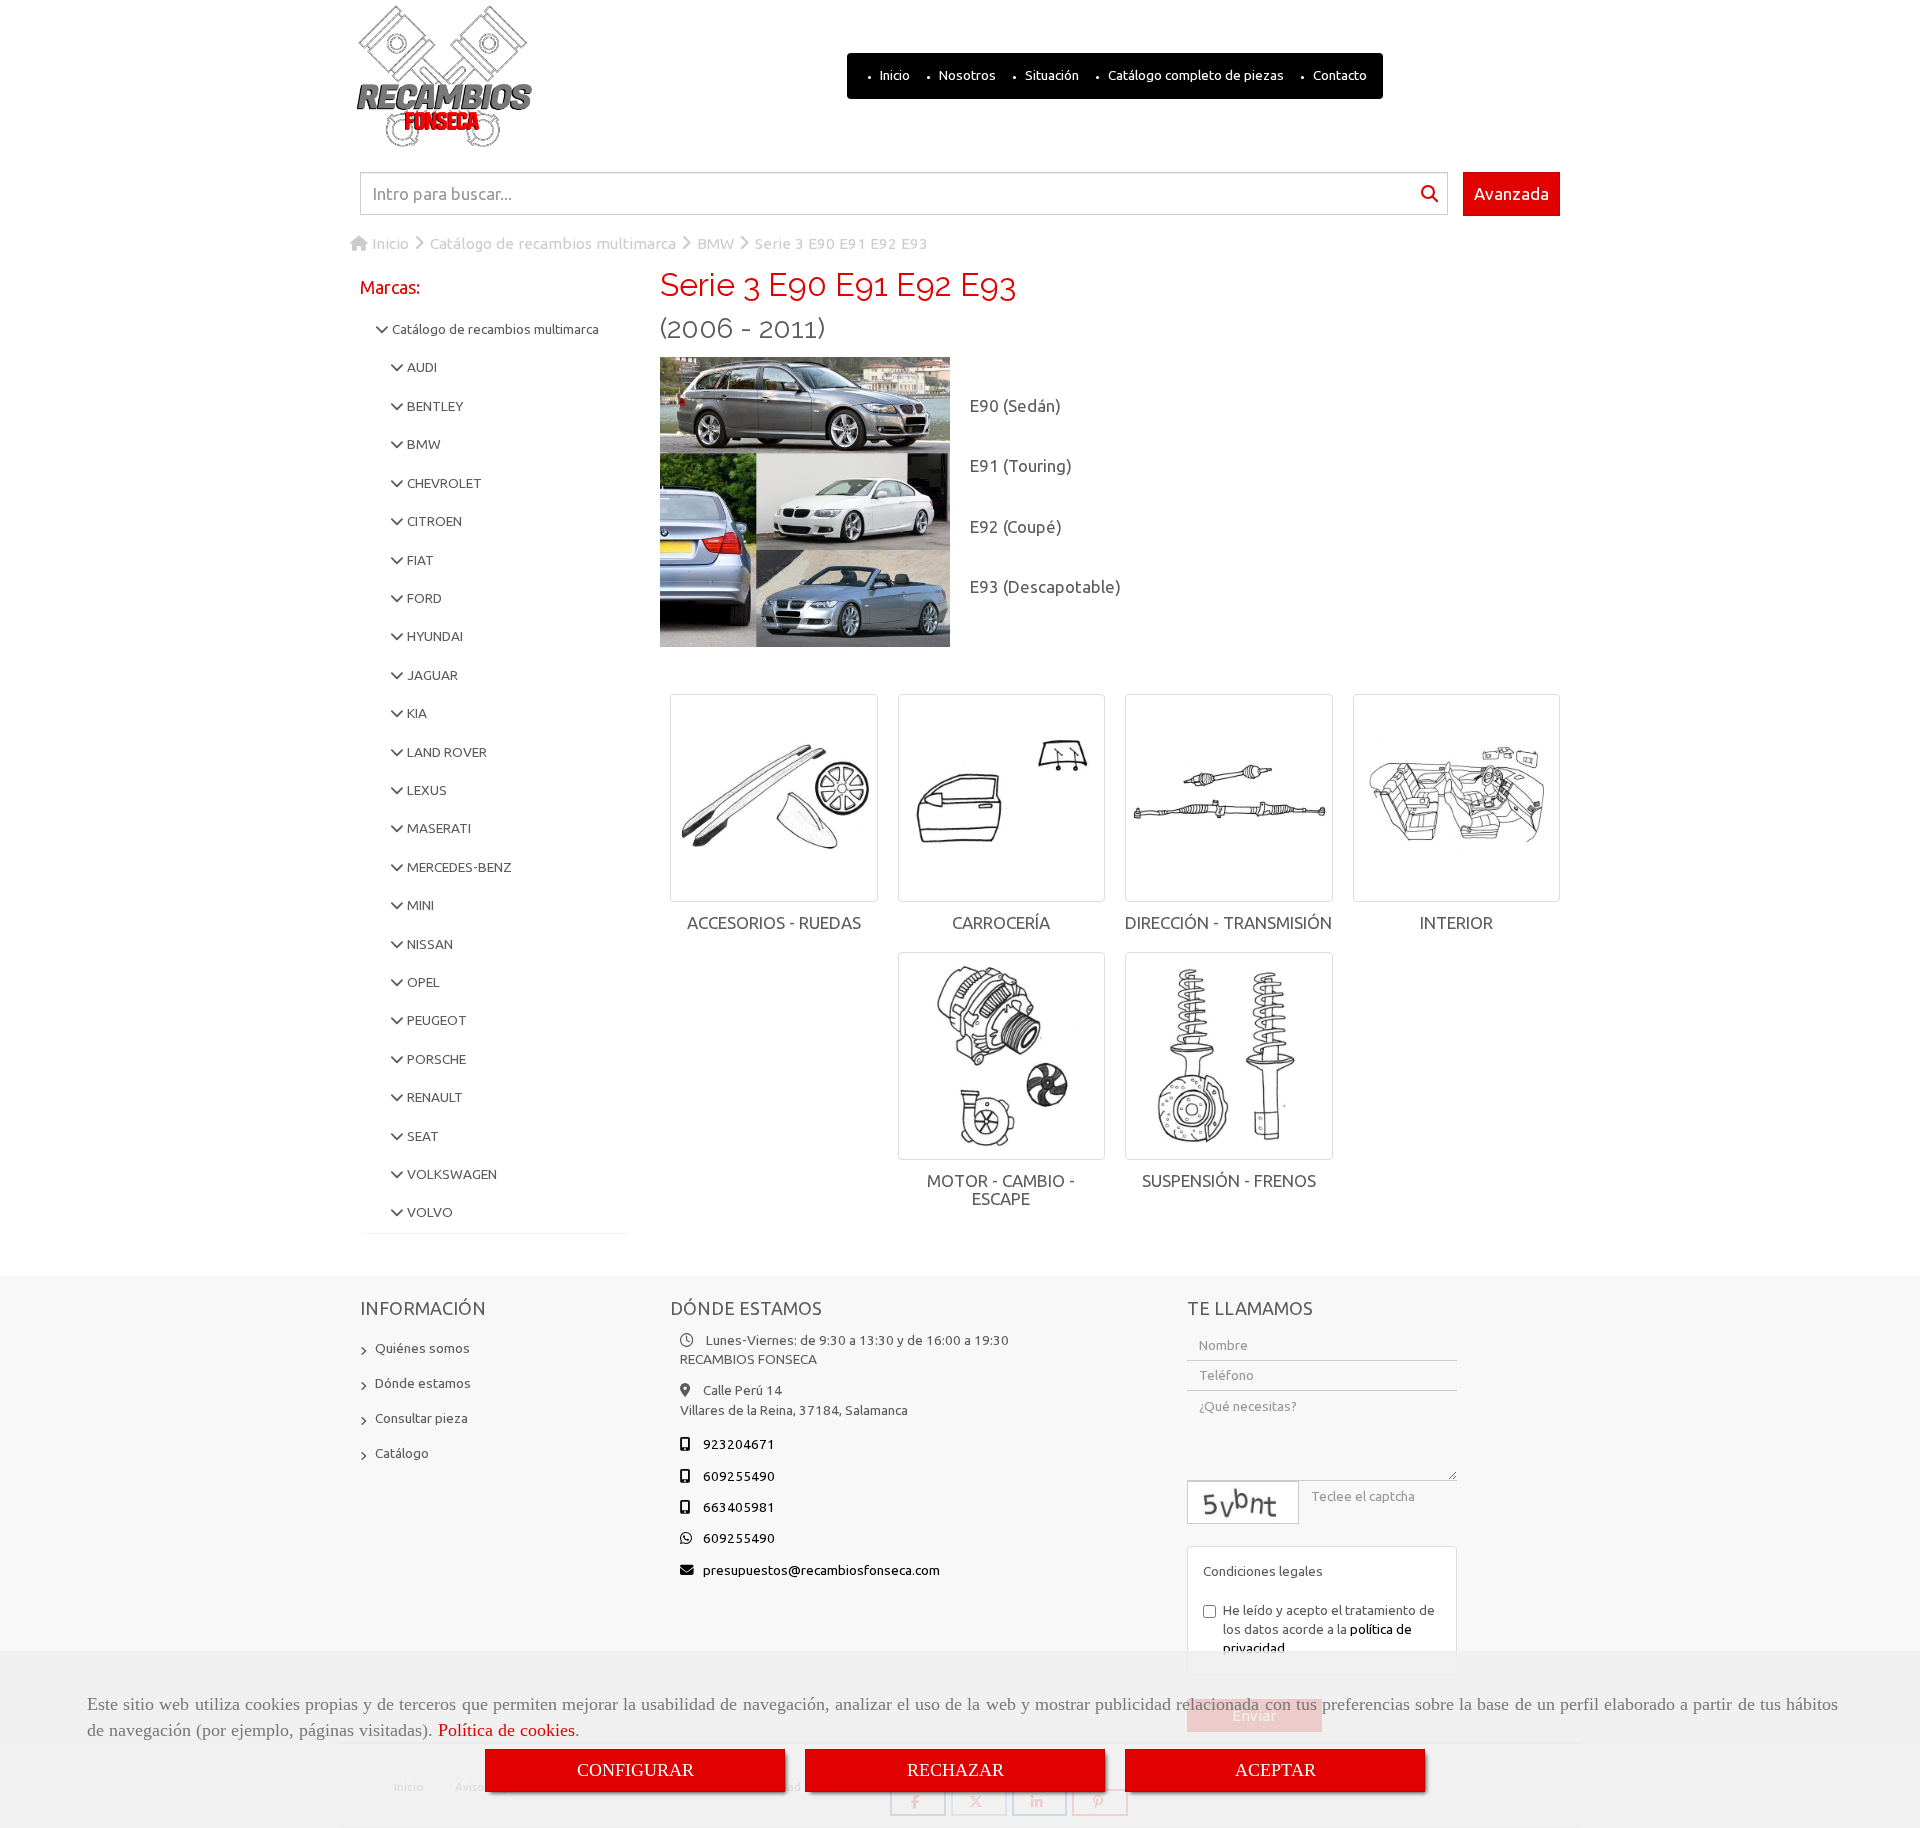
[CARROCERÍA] (1002, 798)
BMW (422, 444)
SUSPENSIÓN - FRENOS (1229, 1180)
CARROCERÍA (1001, 922)
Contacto (1338, 75)
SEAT (421, 1136)
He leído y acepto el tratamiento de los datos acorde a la (1329, 1629)
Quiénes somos (422, 1348)
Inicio (893, 75)
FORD (423, 598)
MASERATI (437, 828)
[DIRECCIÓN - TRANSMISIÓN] (1229, 798)
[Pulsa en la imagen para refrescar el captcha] (1243, 1502)
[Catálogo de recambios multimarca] (382, 329)
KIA (415, 713)
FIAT (419, 560)
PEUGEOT (435, 1020)
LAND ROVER (445, 752)
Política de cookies (506, 1730)
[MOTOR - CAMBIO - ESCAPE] (1002, 1056)
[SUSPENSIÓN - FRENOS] (1229, 1056)
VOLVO (428, 1212)
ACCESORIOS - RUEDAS (774, 922)
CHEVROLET (443, 483)
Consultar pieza (421, 1418)
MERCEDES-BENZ (458, 867)
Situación (1050, 75)
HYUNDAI (433, 636)
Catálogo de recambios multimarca (494, 329)
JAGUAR (431, 675)
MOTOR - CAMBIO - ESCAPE (1001, 1190)
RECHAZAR (955, 1770)
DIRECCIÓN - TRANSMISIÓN (1228, 922)
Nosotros (966, 75)
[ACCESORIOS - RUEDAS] (774, 798)
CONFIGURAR (635, 1770)
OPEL (422, 982)
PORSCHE (435, 1059)
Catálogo (402, 1453)
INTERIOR (1456, 922)
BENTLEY (433, 406)
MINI (419, 905)
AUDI (420, 367)
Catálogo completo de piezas (1194, 75)
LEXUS (425, 790)
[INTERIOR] (1457, 798)
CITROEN (433, 521)
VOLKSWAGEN (450, 1174)
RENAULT (433, 1097)
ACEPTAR (1275, 1770)
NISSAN (428, 944)
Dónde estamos (423, 1383)
